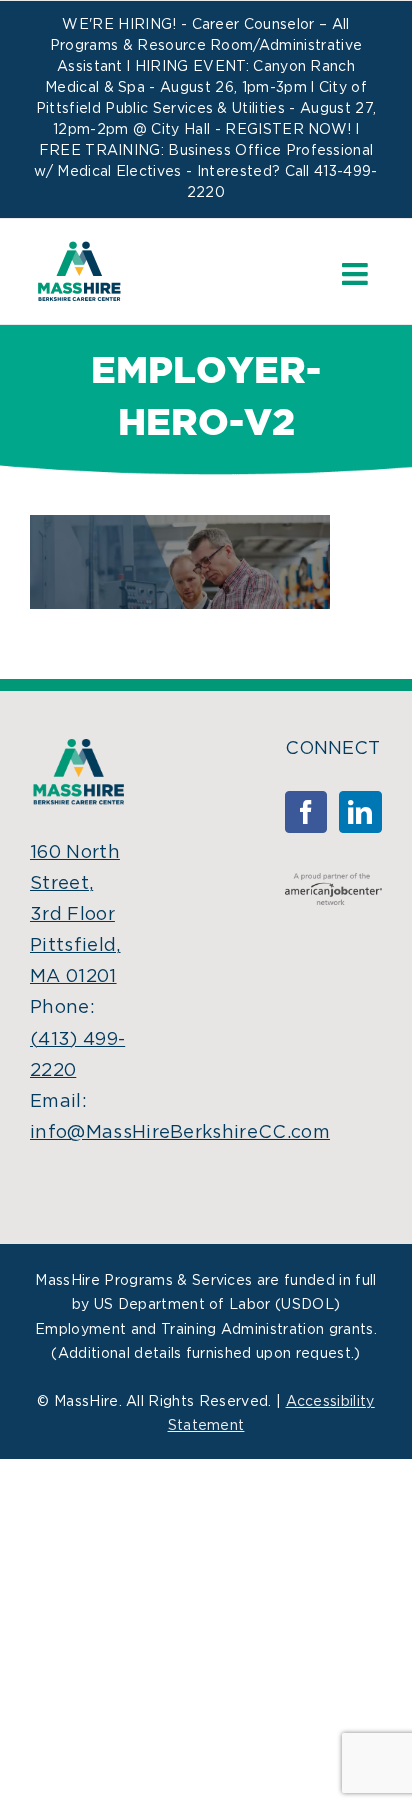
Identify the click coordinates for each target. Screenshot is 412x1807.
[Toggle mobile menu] (357, 274)
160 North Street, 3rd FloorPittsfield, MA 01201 (75, 915)
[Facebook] (306, 812)
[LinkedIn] (360, 812)
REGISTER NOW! (288, 130)
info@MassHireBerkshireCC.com (180, 1133)
